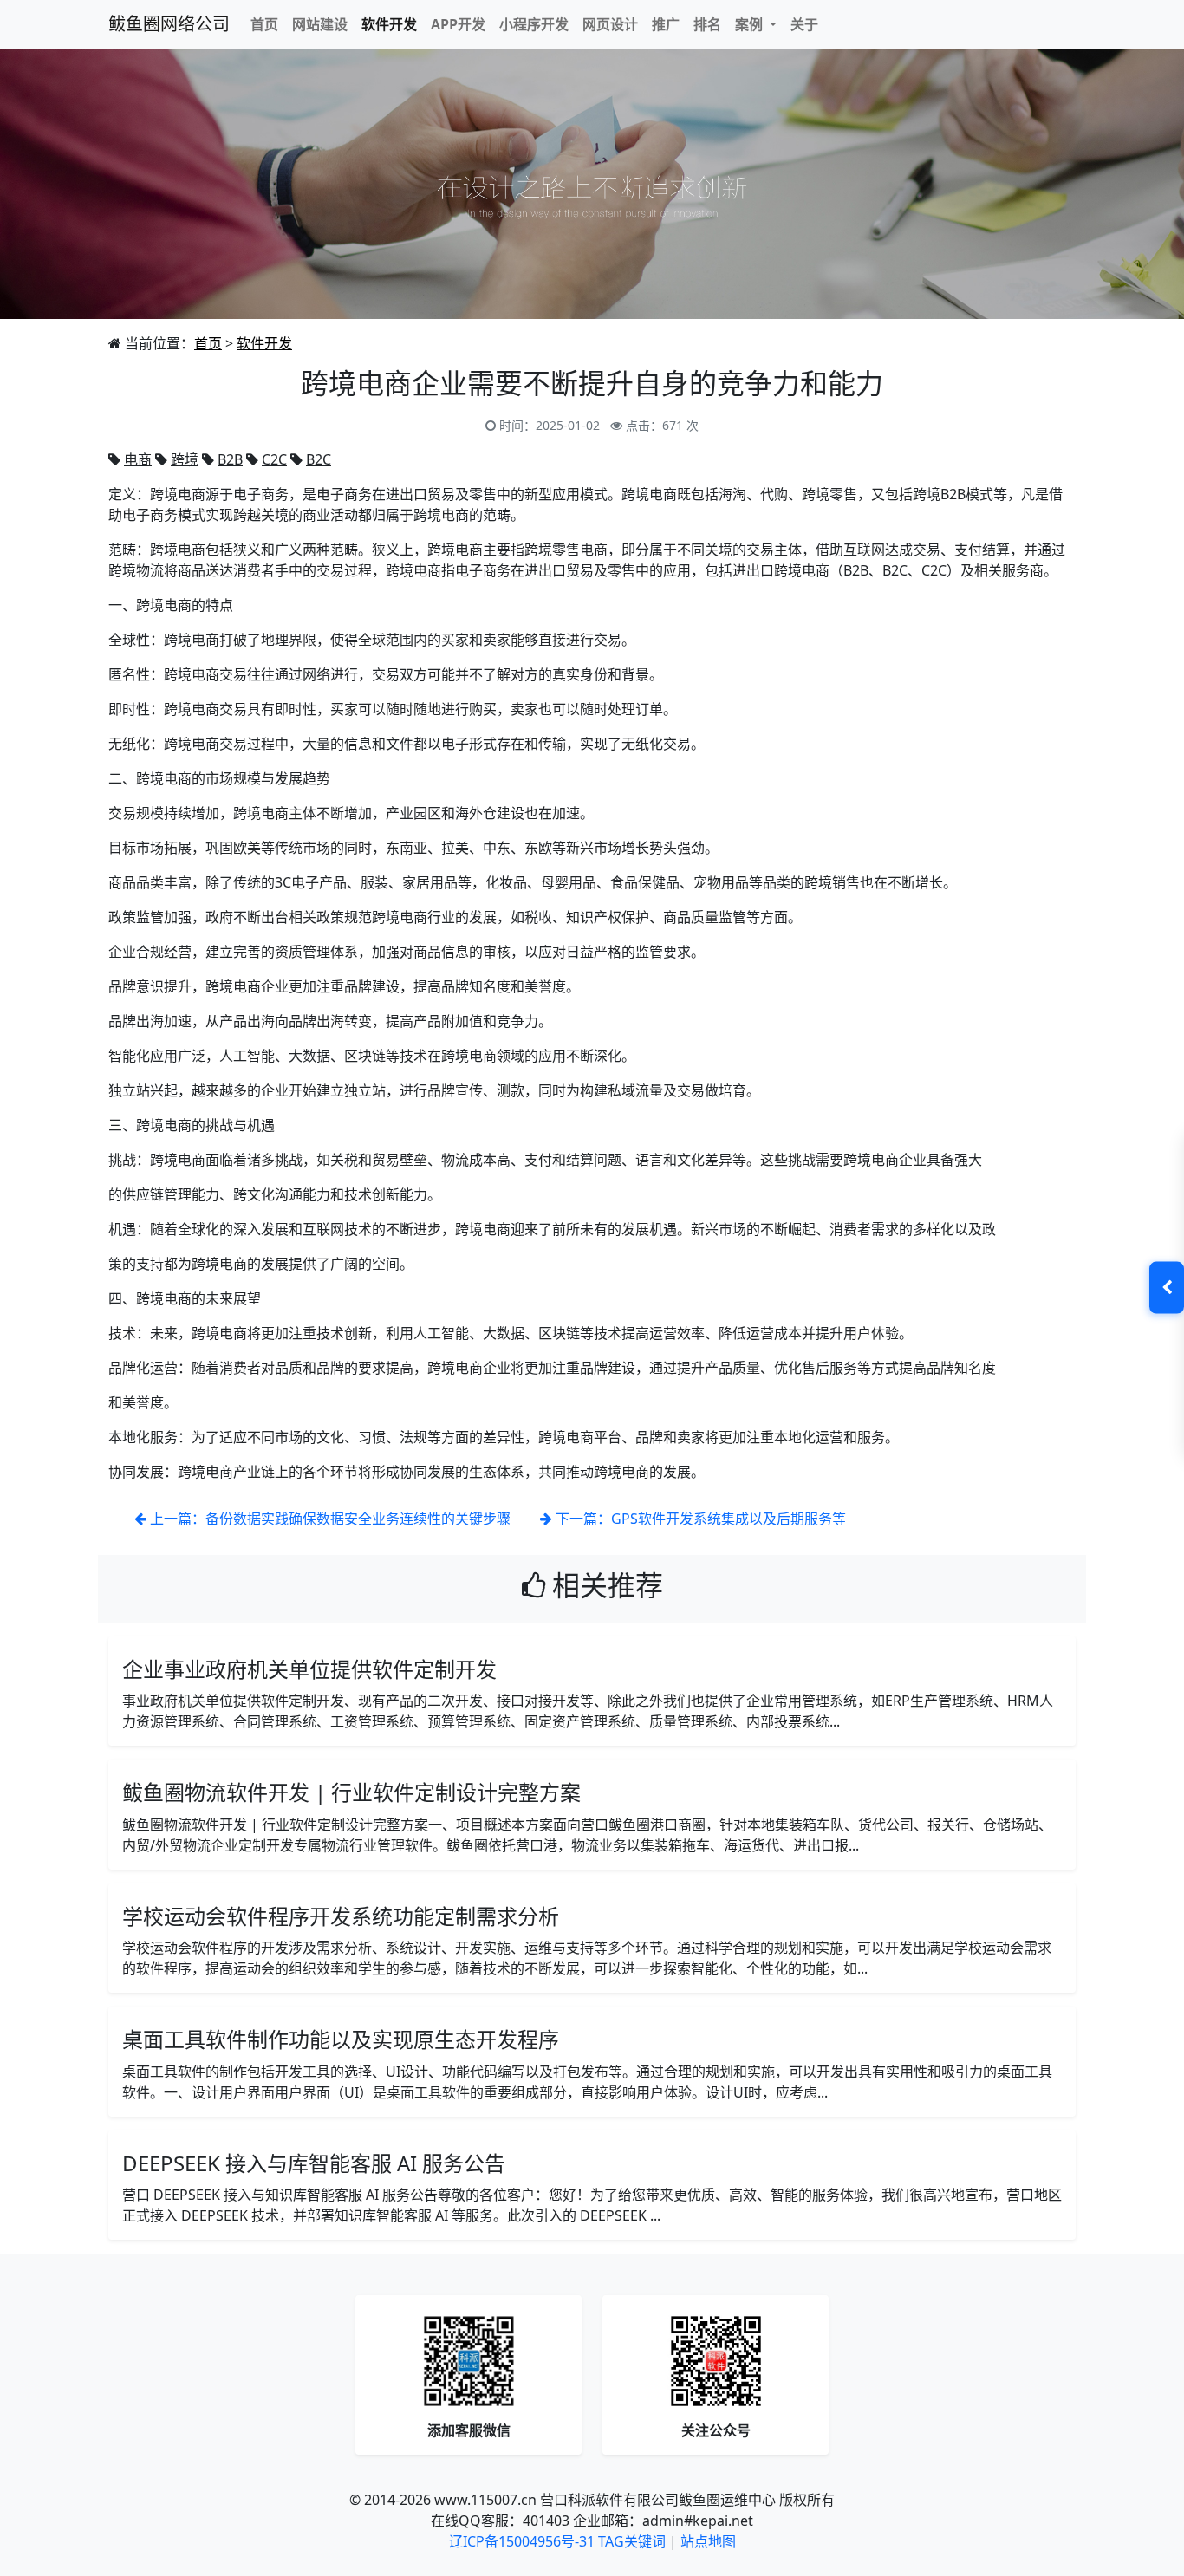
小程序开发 (534, 24)
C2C (274, 459)
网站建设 (320, 24)
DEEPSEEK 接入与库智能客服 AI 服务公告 (314, 2163)
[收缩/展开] (1167, 1288)
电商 (138, 459)
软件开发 (389, 24)
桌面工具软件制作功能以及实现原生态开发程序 (341, 2039)
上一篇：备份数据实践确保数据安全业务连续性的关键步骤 (330, 1519)
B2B (230, 459)
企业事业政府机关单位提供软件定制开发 (309, 1669)
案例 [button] (751, 24)
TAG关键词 (632, 2541)
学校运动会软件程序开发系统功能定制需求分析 (341, 1916)
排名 (707, 24)
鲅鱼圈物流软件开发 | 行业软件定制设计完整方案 (351, 1792)
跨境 (185, 459)
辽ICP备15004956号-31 (522, 2541)
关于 (804, 24)
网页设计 (610, 24)
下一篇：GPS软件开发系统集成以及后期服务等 (701, 1519)
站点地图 (708, 2541)
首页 (264, 24)
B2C (319, 459)
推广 (666, 24)
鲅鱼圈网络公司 (169, 24)
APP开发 (458, 24)
